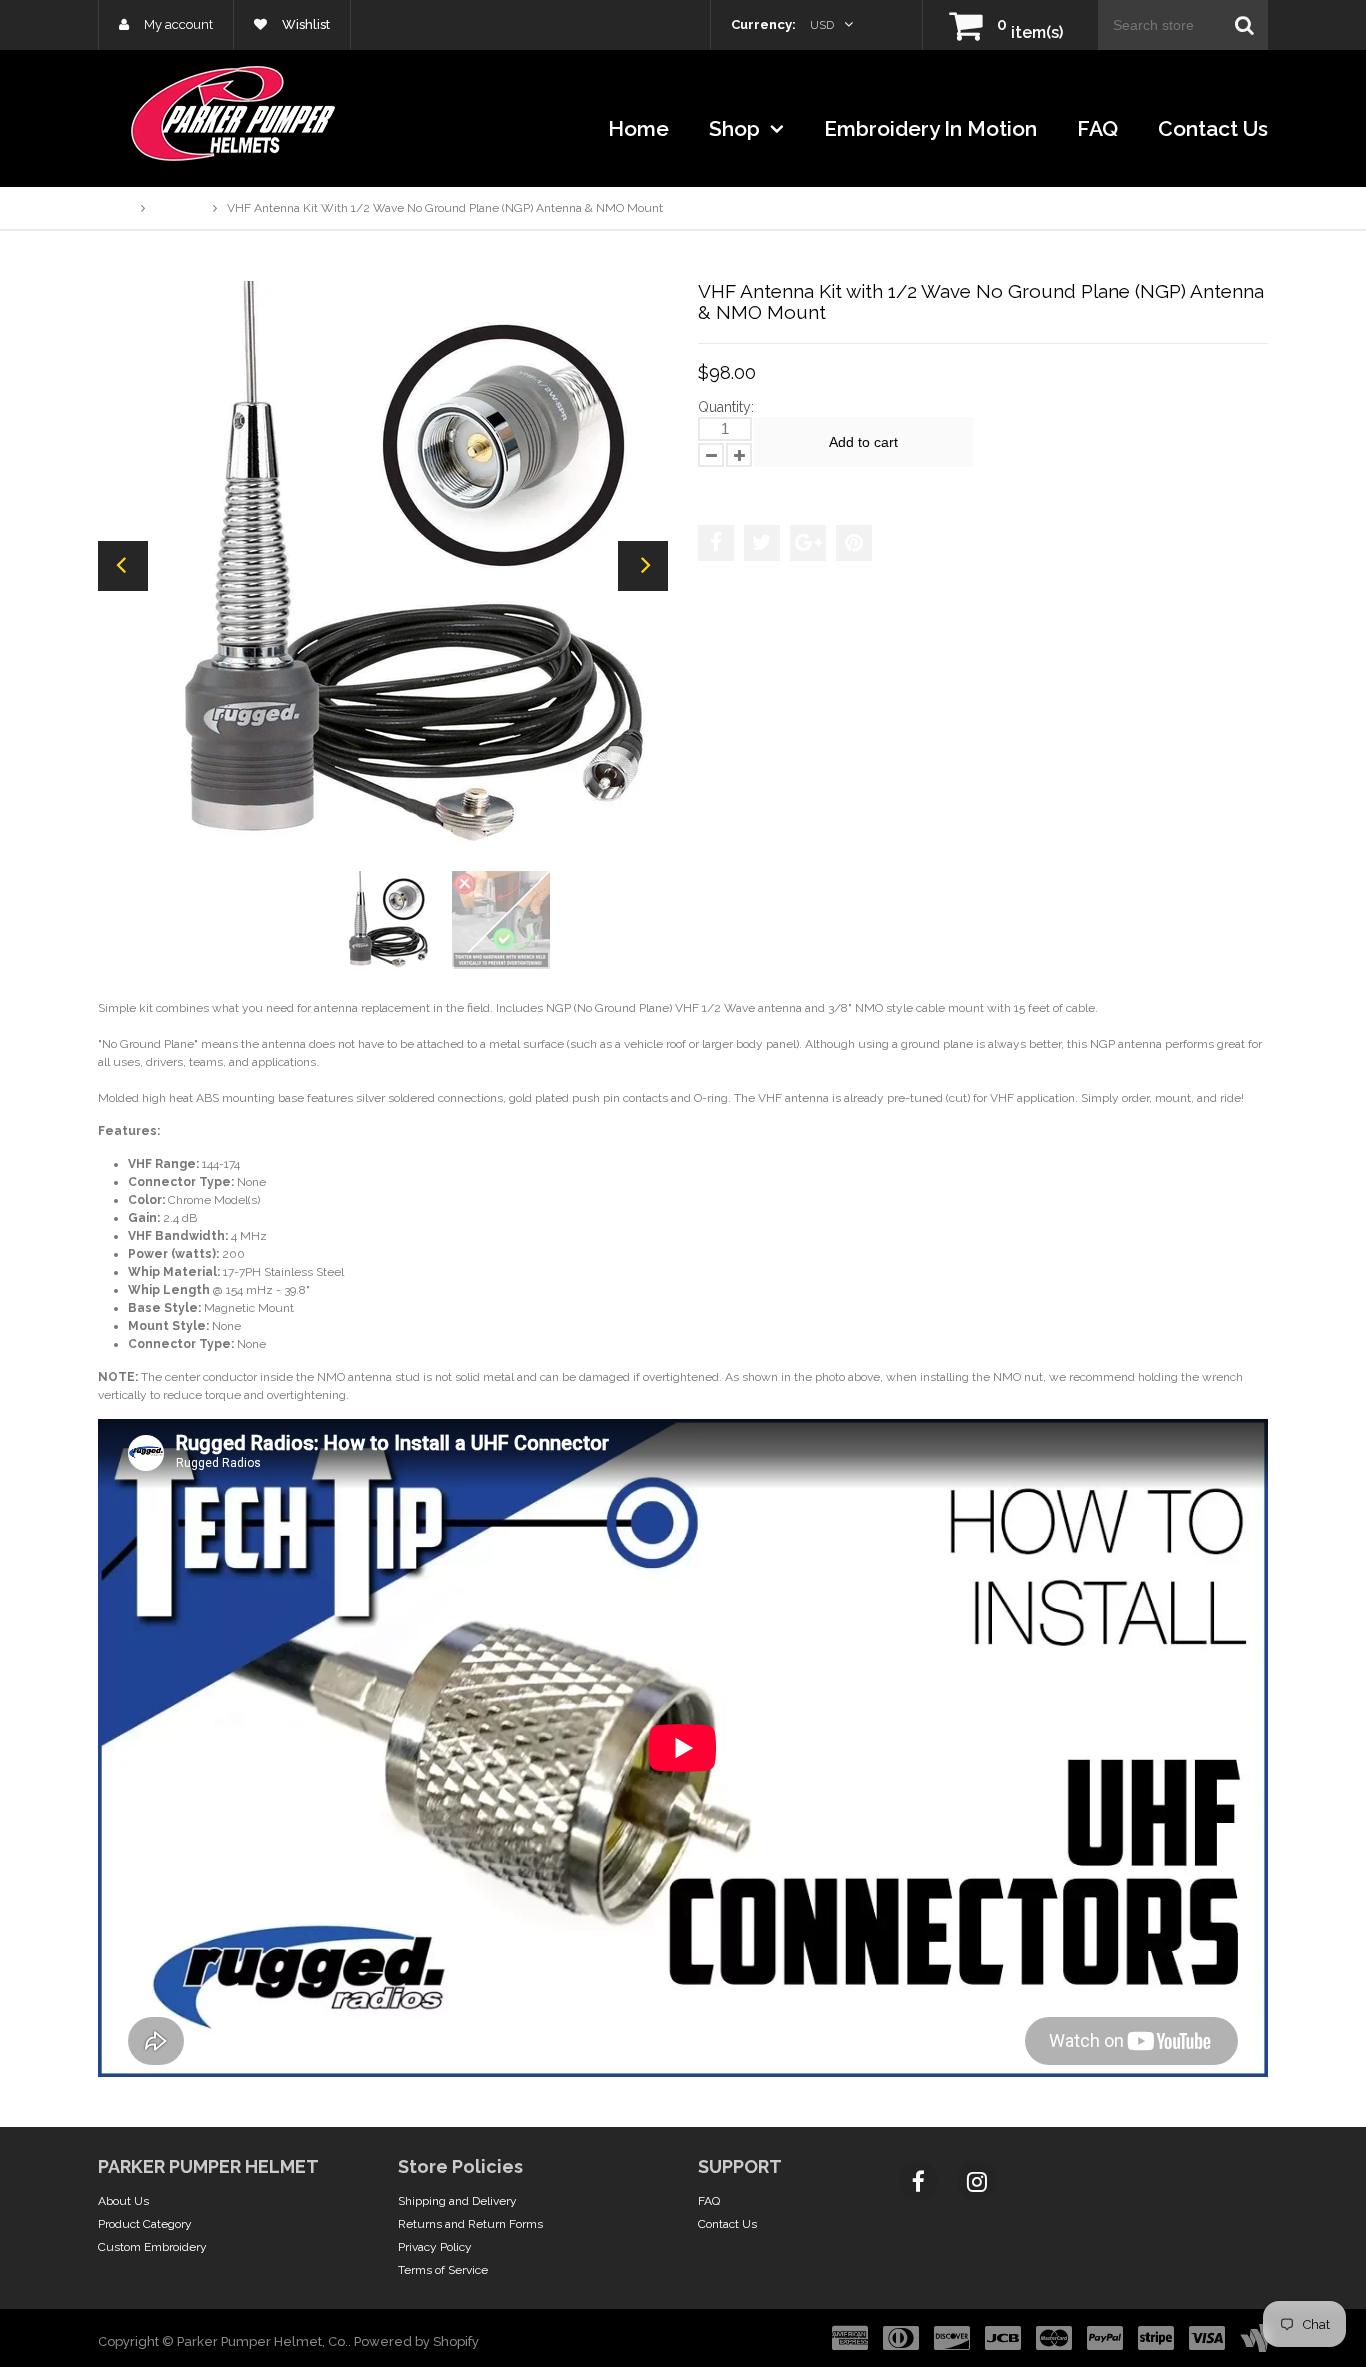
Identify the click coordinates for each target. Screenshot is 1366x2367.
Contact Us (727, 2224)
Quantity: (726, 407)
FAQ (1097, 128)
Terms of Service (443, 2270)
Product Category (145, 2224)
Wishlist (304, 24)
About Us (123, 2201)
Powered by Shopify (416, 2341)
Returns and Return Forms (470, 2224)
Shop (737, 128)
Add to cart (863, 442)
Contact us (1213, 128)
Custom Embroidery (152, 2247)
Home (638, 128)
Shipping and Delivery (457, 2201)
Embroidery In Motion (930, 128)
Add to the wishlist (762, 486)
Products (179, 208)
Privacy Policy (435, 2247)
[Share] (716, 543)
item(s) (1030, 32)
